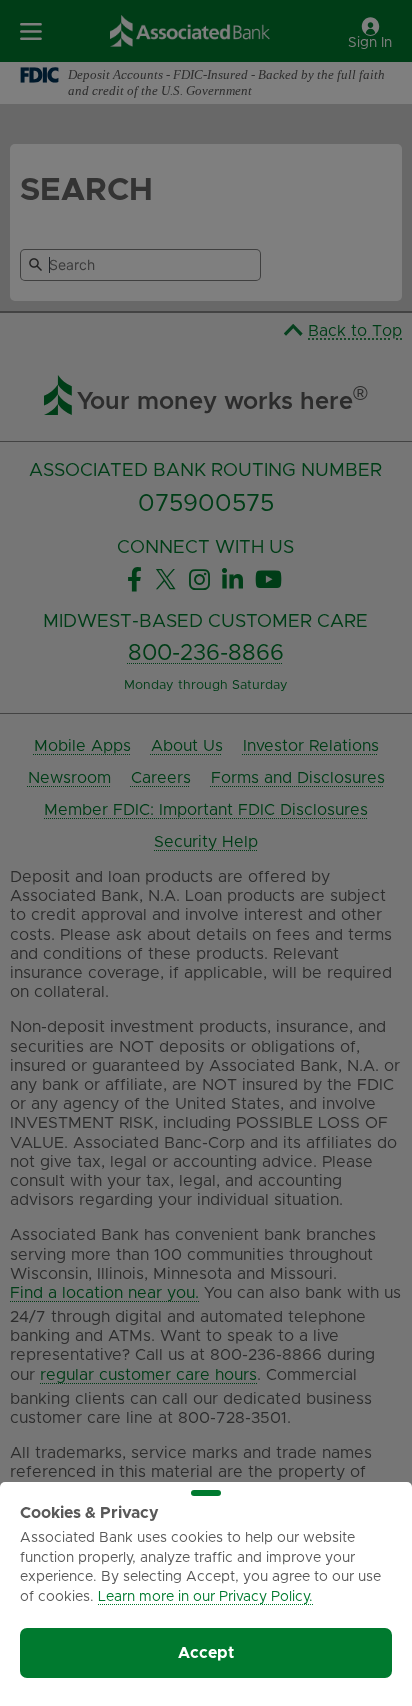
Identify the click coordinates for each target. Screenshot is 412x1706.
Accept (206, 1653)
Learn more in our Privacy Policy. (205, 1597)
